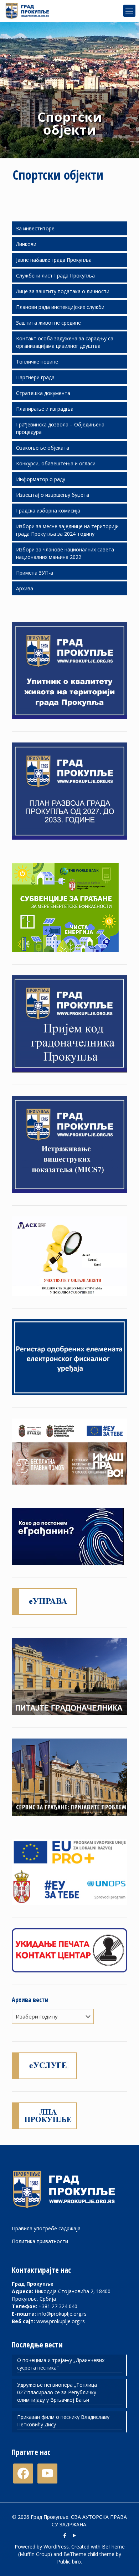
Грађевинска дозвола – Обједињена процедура (60, 428)
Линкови (26, 244)
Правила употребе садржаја (46, 2228)
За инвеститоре (35, 228)
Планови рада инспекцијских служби (60, 307)
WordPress (56, 2547)
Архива (25, 588)
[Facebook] (65, 2535)
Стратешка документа (43, 393)
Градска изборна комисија (48, 511)
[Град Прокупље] (30, 11)
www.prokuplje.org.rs (61, 2321)
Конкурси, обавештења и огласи (56, 463)
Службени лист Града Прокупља (55, 276)
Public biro (69, 2562)
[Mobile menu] (129, 11)
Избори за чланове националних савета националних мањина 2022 (65, 553)
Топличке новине (37, 362)
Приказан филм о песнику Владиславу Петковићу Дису (63, 2421)
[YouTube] (74, 2535)
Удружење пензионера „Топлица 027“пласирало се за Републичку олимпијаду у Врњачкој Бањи (57, 2392)
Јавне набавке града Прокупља (54, 260)
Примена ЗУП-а (35, 573)
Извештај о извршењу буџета (53, 495)
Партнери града (35, 377)
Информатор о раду (41, 479)
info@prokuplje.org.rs (62, 2314)
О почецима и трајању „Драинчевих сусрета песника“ (61, 2364)
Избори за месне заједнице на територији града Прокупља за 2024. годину (67, 530)
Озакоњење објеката (43, 448)
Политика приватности (40, 2241)
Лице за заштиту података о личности (63, 291)
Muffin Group (35, 2554)
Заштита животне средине (48, 323)
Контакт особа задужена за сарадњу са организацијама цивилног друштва (65, 342)
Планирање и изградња (45, 409)
